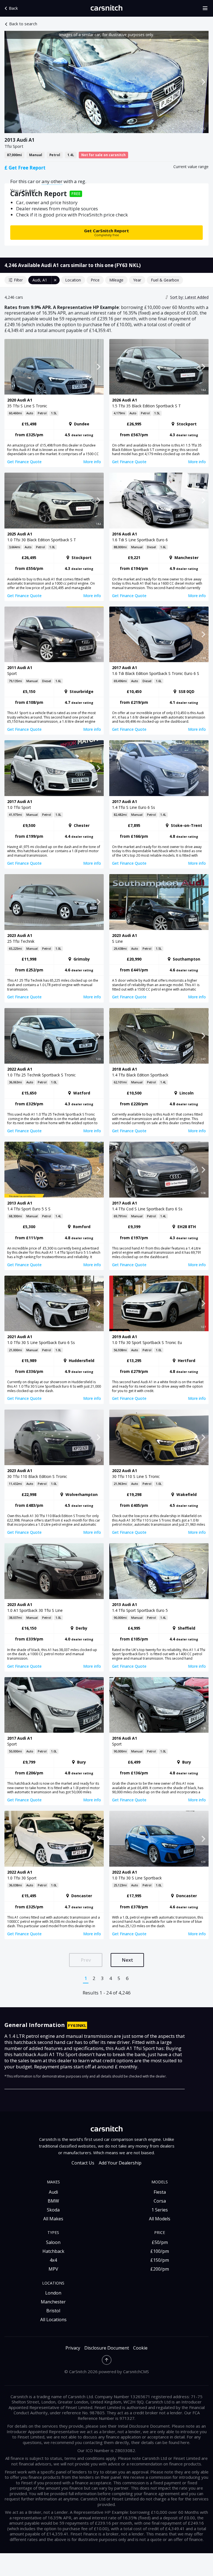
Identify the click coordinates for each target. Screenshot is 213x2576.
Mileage (116, 280)
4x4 (53, 2260)
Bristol (53, 2311)
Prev (86, 1960)
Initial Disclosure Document (144, 2426)
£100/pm (160, 2251)
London (53, 2293)
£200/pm (160, 2269)
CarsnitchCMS (136, 2371)
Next (127, 1960)
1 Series (160, 2210)
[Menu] (207, 8)
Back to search (23, 24)
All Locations (53, 2320)
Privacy (73, 2348)
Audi (53, 2192)
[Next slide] (203, 82)
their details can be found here (160, 2442)
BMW (53, 2201)
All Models (160, 2219)
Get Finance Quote (24, 462)
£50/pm (160, 2242)
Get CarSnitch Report (106, 232)
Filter (18, 280)
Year (137, 280)
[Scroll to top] (107, 2360)
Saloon (53, 2242)
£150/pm (160, 2260)
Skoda (53, 2210)
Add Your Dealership (120, 2163)
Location (73, 280)
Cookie (140, 2348)
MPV (53, 2269)
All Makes (53, 2219)
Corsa (160, 2201)
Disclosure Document (107, 2348)
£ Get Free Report (25, 168)
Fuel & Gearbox (165, 280)
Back (13, 8)
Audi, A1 (40, 280)
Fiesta (160, 2192)
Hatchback (53, 2251)
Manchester (53, 2302)
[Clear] (55, 280)
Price (95, 280)
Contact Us (83, 2163)
